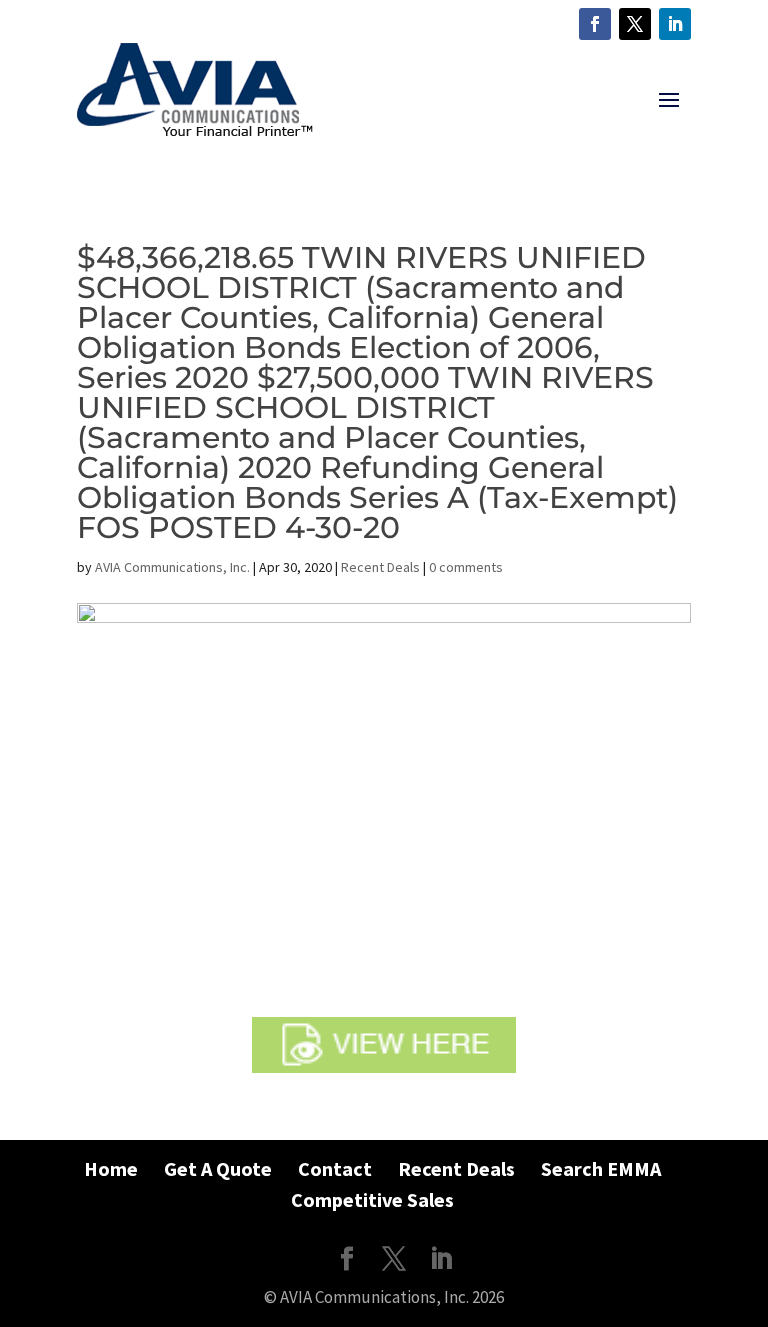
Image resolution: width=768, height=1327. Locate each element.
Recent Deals (380, 567)
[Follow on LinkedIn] (675, 24)
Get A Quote (218, 1168)
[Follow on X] (635, 24)
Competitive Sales (372, 1199)
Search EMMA (601, 1168)
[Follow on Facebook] (595, 24)
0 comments (466, 567)
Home (111, 1168)
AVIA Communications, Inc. (172, 567)
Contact (335, 1168)
